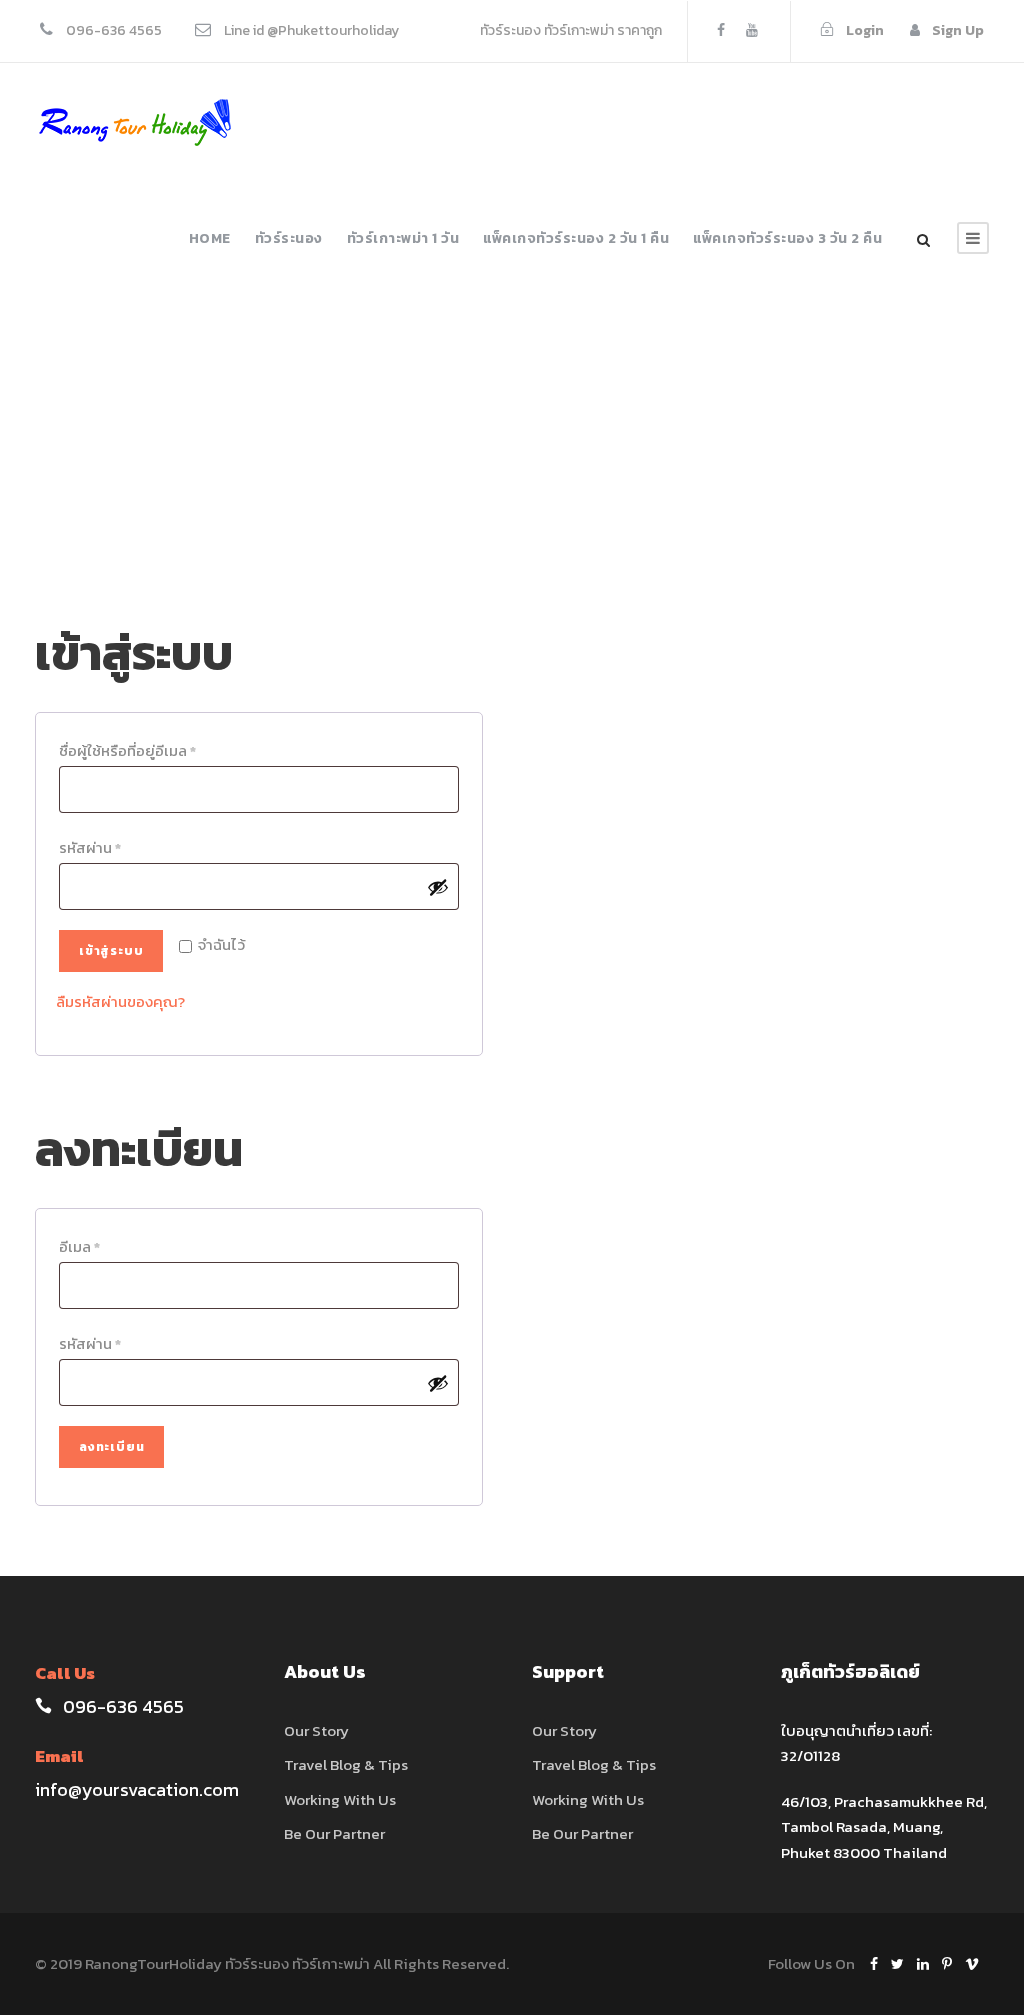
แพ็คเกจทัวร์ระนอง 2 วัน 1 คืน (576, 238)
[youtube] (752, 30)
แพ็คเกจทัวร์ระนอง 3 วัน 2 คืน (787, 238)
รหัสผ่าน (94, 849)
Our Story (316, 1730)
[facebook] (721, 30)
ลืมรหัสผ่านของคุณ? (120, 1001)
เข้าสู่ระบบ (111, 951)
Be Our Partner (334, 1833)
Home (210, 238)
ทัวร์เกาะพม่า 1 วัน (403, 238)
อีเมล (84, 1248)
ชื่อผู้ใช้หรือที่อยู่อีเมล (132, 752)
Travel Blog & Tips (346, 1764)
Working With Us (340, 1799)
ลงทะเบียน (111, 1447)
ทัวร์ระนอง (289, 238)
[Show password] (438, 887)
